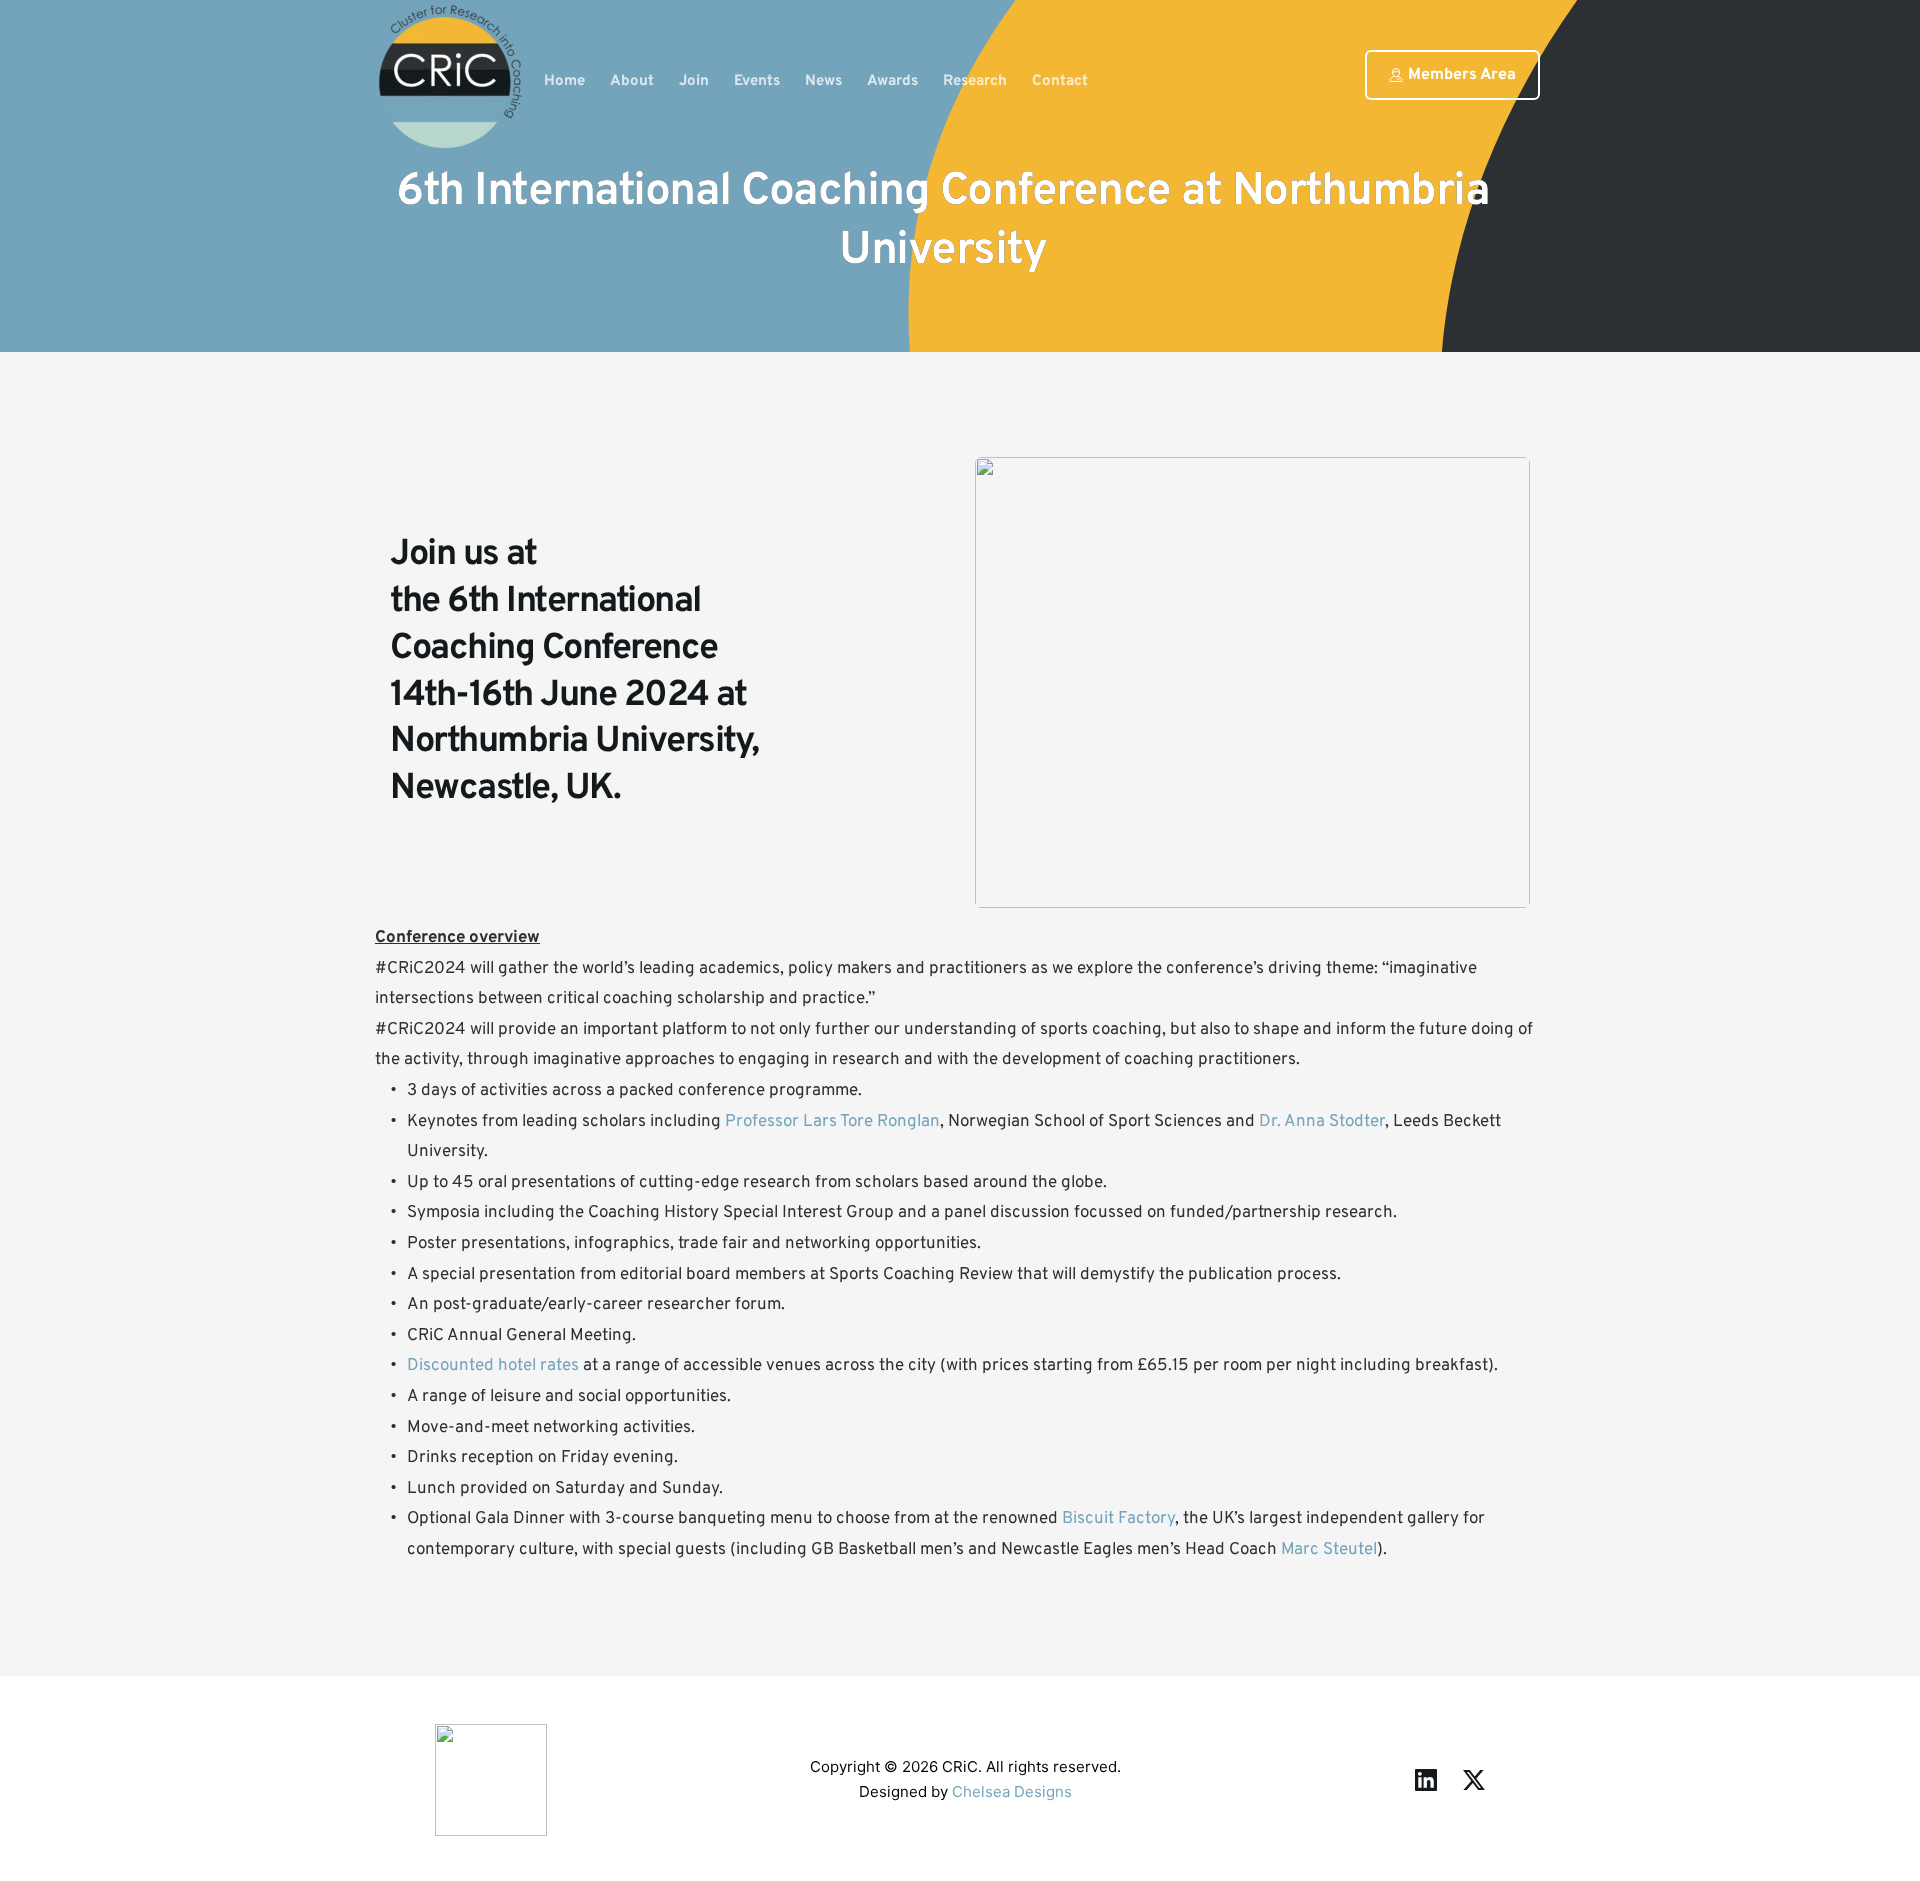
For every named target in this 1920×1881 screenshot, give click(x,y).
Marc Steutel (1329, 1550)
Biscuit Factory (1118, 1519)
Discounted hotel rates (495, 1366)
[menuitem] (564, 82)
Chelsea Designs (1012, 1791)
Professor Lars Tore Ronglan (832, 1122)
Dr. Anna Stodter (1322, 1122)
